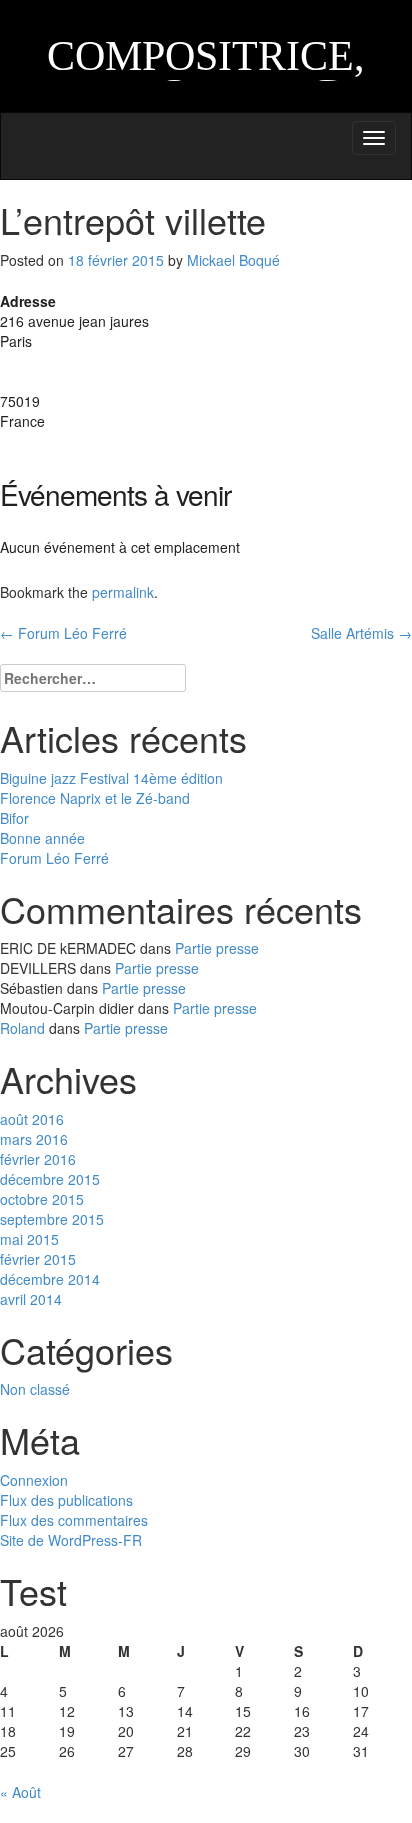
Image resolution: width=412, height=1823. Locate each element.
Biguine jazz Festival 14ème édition (111, 778)
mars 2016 (34, 1139)
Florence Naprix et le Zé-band (95, 798)
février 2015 (38, 1259)
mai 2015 (29, 1239)
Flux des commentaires (74, 1520)
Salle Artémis (361, 633)
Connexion (34, 1480)
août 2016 (32, 1119)
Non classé (35, 1389)
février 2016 (38, 1159)
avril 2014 (31, 1299)
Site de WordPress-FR (71, 1540)
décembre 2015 (50, 1179)
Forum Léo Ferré (63, 633)
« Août (20, 1792)
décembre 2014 (50, 1279)
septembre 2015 (52, 1219)
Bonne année (42, 838)
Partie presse (217, 948)
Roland (22, 1028)
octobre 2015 (42, 1199)
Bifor (14, 818)
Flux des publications (66, 1500)
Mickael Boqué (233, 260)
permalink (123, 592)
